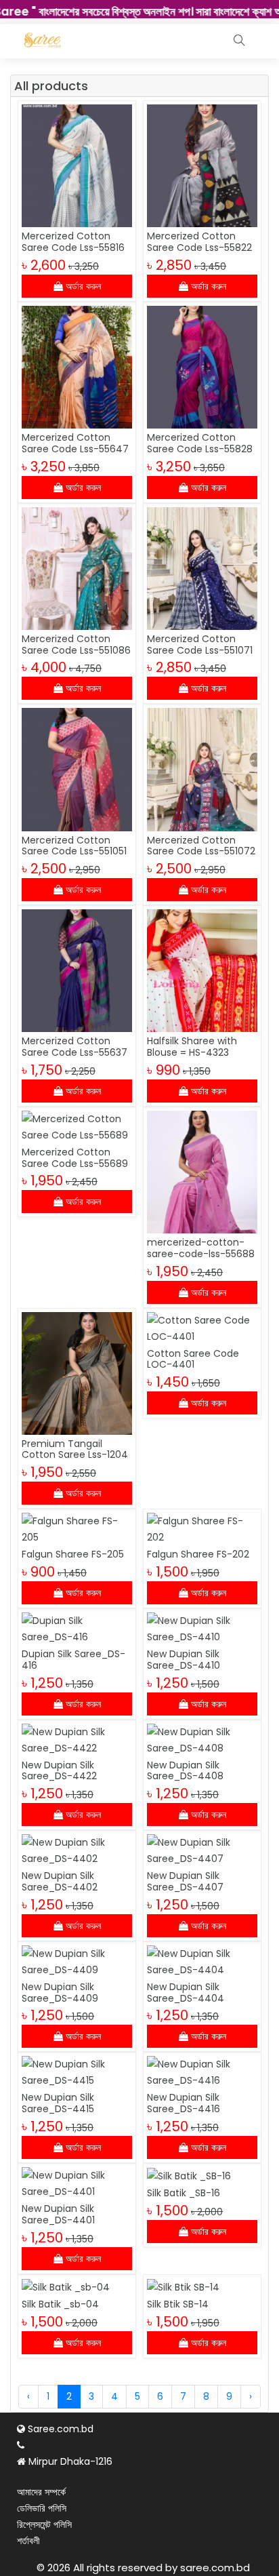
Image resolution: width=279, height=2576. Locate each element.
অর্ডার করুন (82, 286)
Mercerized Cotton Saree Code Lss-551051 (74, 846)
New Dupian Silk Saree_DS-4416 (184, 2103)
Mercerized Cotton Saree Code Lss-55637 (74, 1047)
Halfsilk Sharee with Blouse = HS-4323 (192, 1047)
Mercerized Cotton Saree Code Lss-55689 (75, 1158)
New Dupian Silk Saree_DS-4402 (60, 1881)
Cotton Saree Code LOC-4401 (193, 1359)
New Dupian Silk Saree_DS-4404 (186, 1993)
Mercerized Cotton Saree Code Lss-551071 (200, 645)
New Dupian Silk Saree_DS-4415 (58, 2103)
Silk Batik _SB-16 (184, 2193)
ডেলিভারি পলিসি (42, 2508)
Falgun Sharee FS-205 (73, 1554)
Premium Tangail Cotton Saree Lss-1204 (75, 1449)
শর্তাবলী (28, 2541)
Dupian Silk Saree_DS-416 (73, 1660)
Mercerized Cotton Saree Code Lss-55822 (199, 242)
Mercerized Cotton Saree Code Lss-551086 (76, 645)
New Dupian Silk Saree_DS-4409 (60, 1993)
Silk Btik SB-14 (178, 2304)
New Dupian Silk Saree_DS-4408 (185, 1771)
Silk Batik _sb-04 (60, 2304)
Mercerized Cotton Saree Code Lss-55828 (200, 443)
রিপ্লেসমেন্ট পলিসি (44, 2524)
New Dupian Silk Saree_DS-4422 (59, 1771)
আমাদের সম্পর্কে (41, 2492)
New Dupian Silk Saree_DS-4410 (184, 1660)
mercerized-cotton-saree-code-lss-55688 (201, 1248)
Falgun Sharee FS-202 (198, 1554)
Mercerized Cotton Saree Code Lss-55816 (73, 242)
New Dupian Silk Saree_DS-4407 (185, 1881)
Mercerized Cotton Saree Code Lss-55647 (75, 443)
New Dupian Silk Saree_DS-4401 (58, 2214)
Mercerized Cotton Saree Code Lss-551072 (201, 846)
